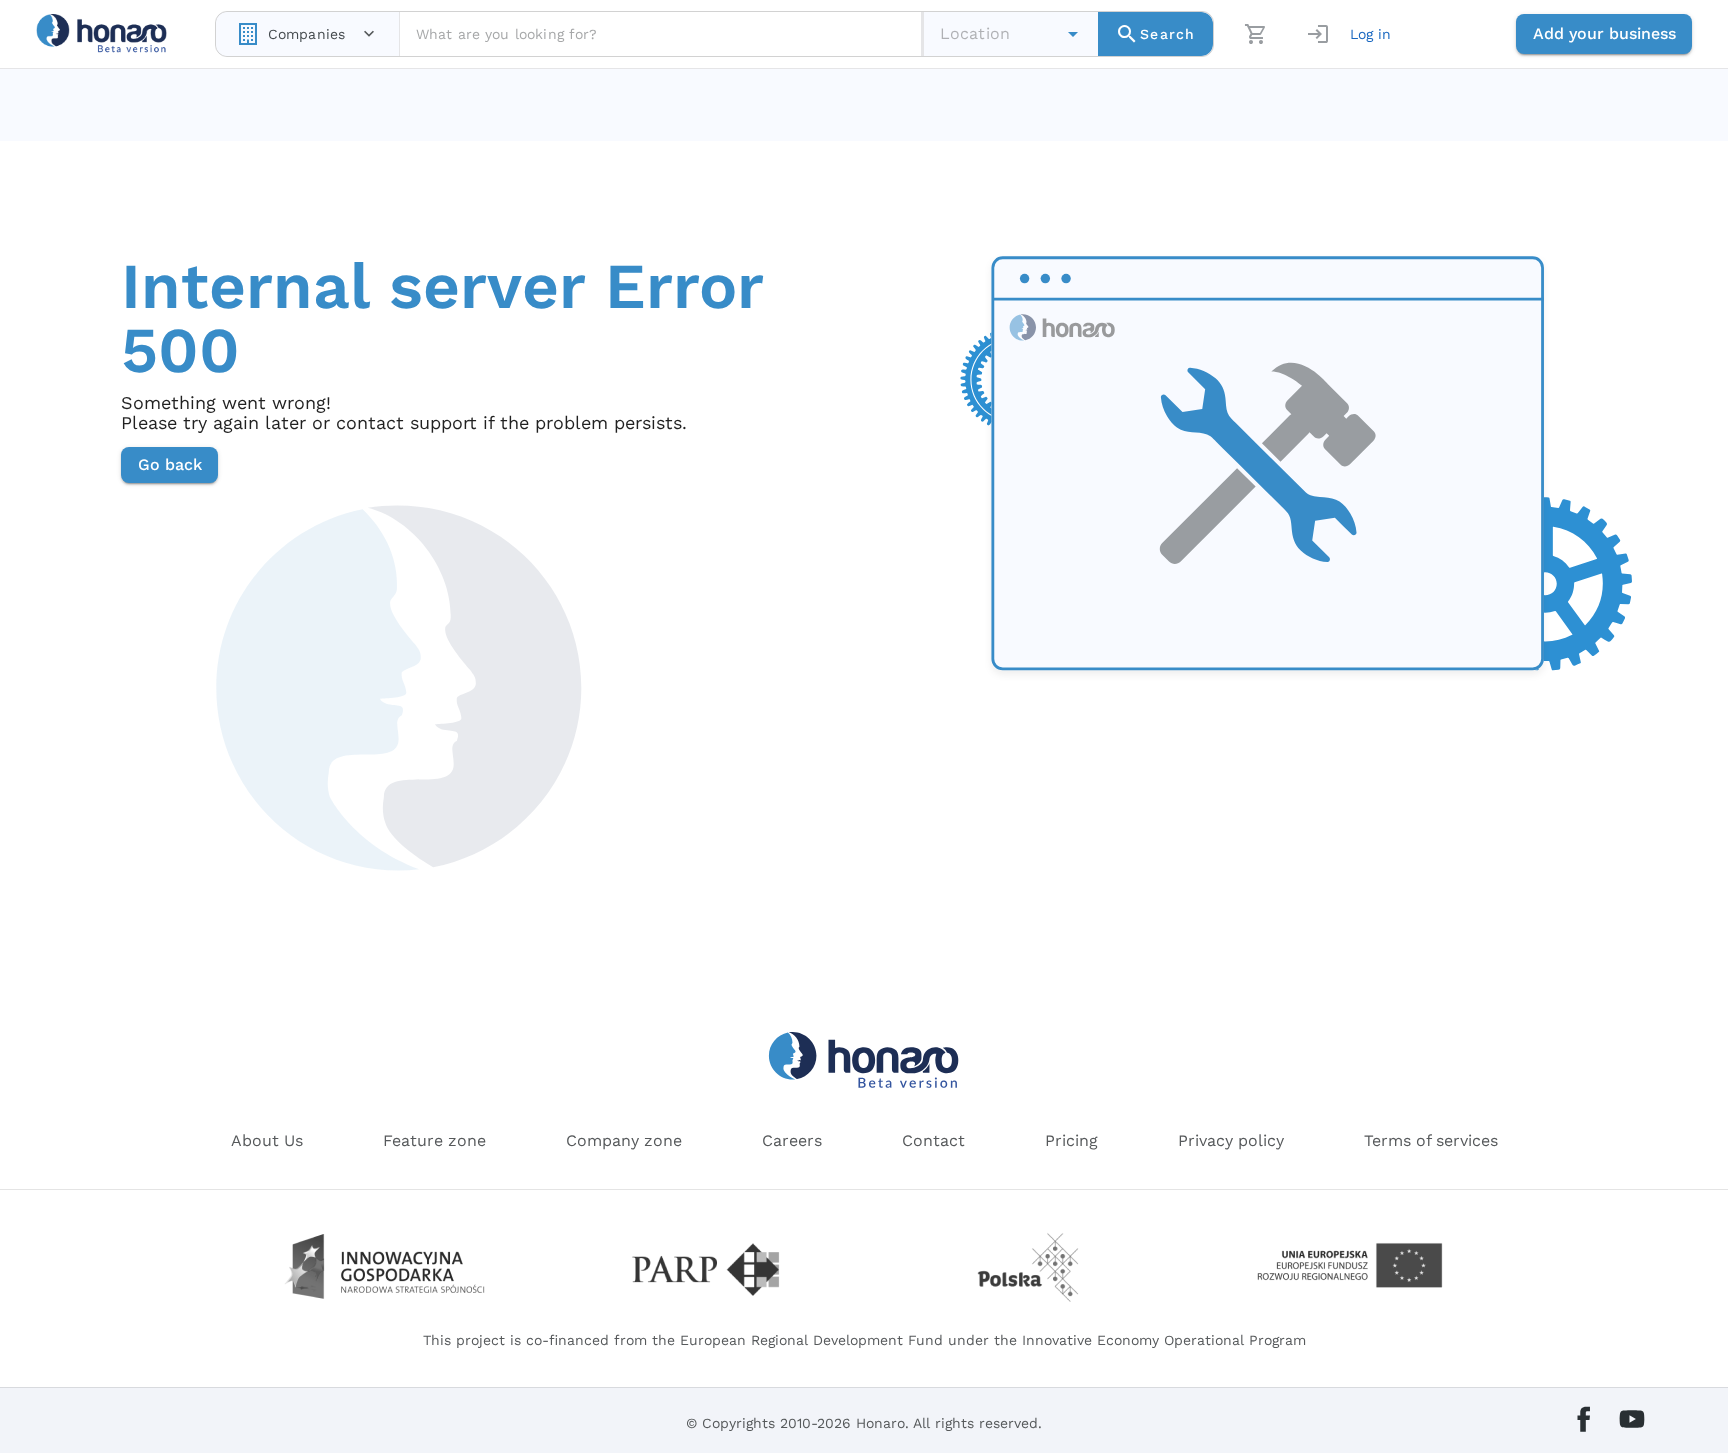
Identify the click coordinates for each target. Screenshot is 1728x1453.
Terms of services (1431, 1140)
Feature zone (434, 1140)
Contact (933, 1140)
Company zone (624, 1140)
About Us (267, 1140)
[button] (1073, 34)
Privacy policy (1231, 1140)
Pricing (1071, 1140)
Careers (792, 1140)
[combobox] (307, 34)
